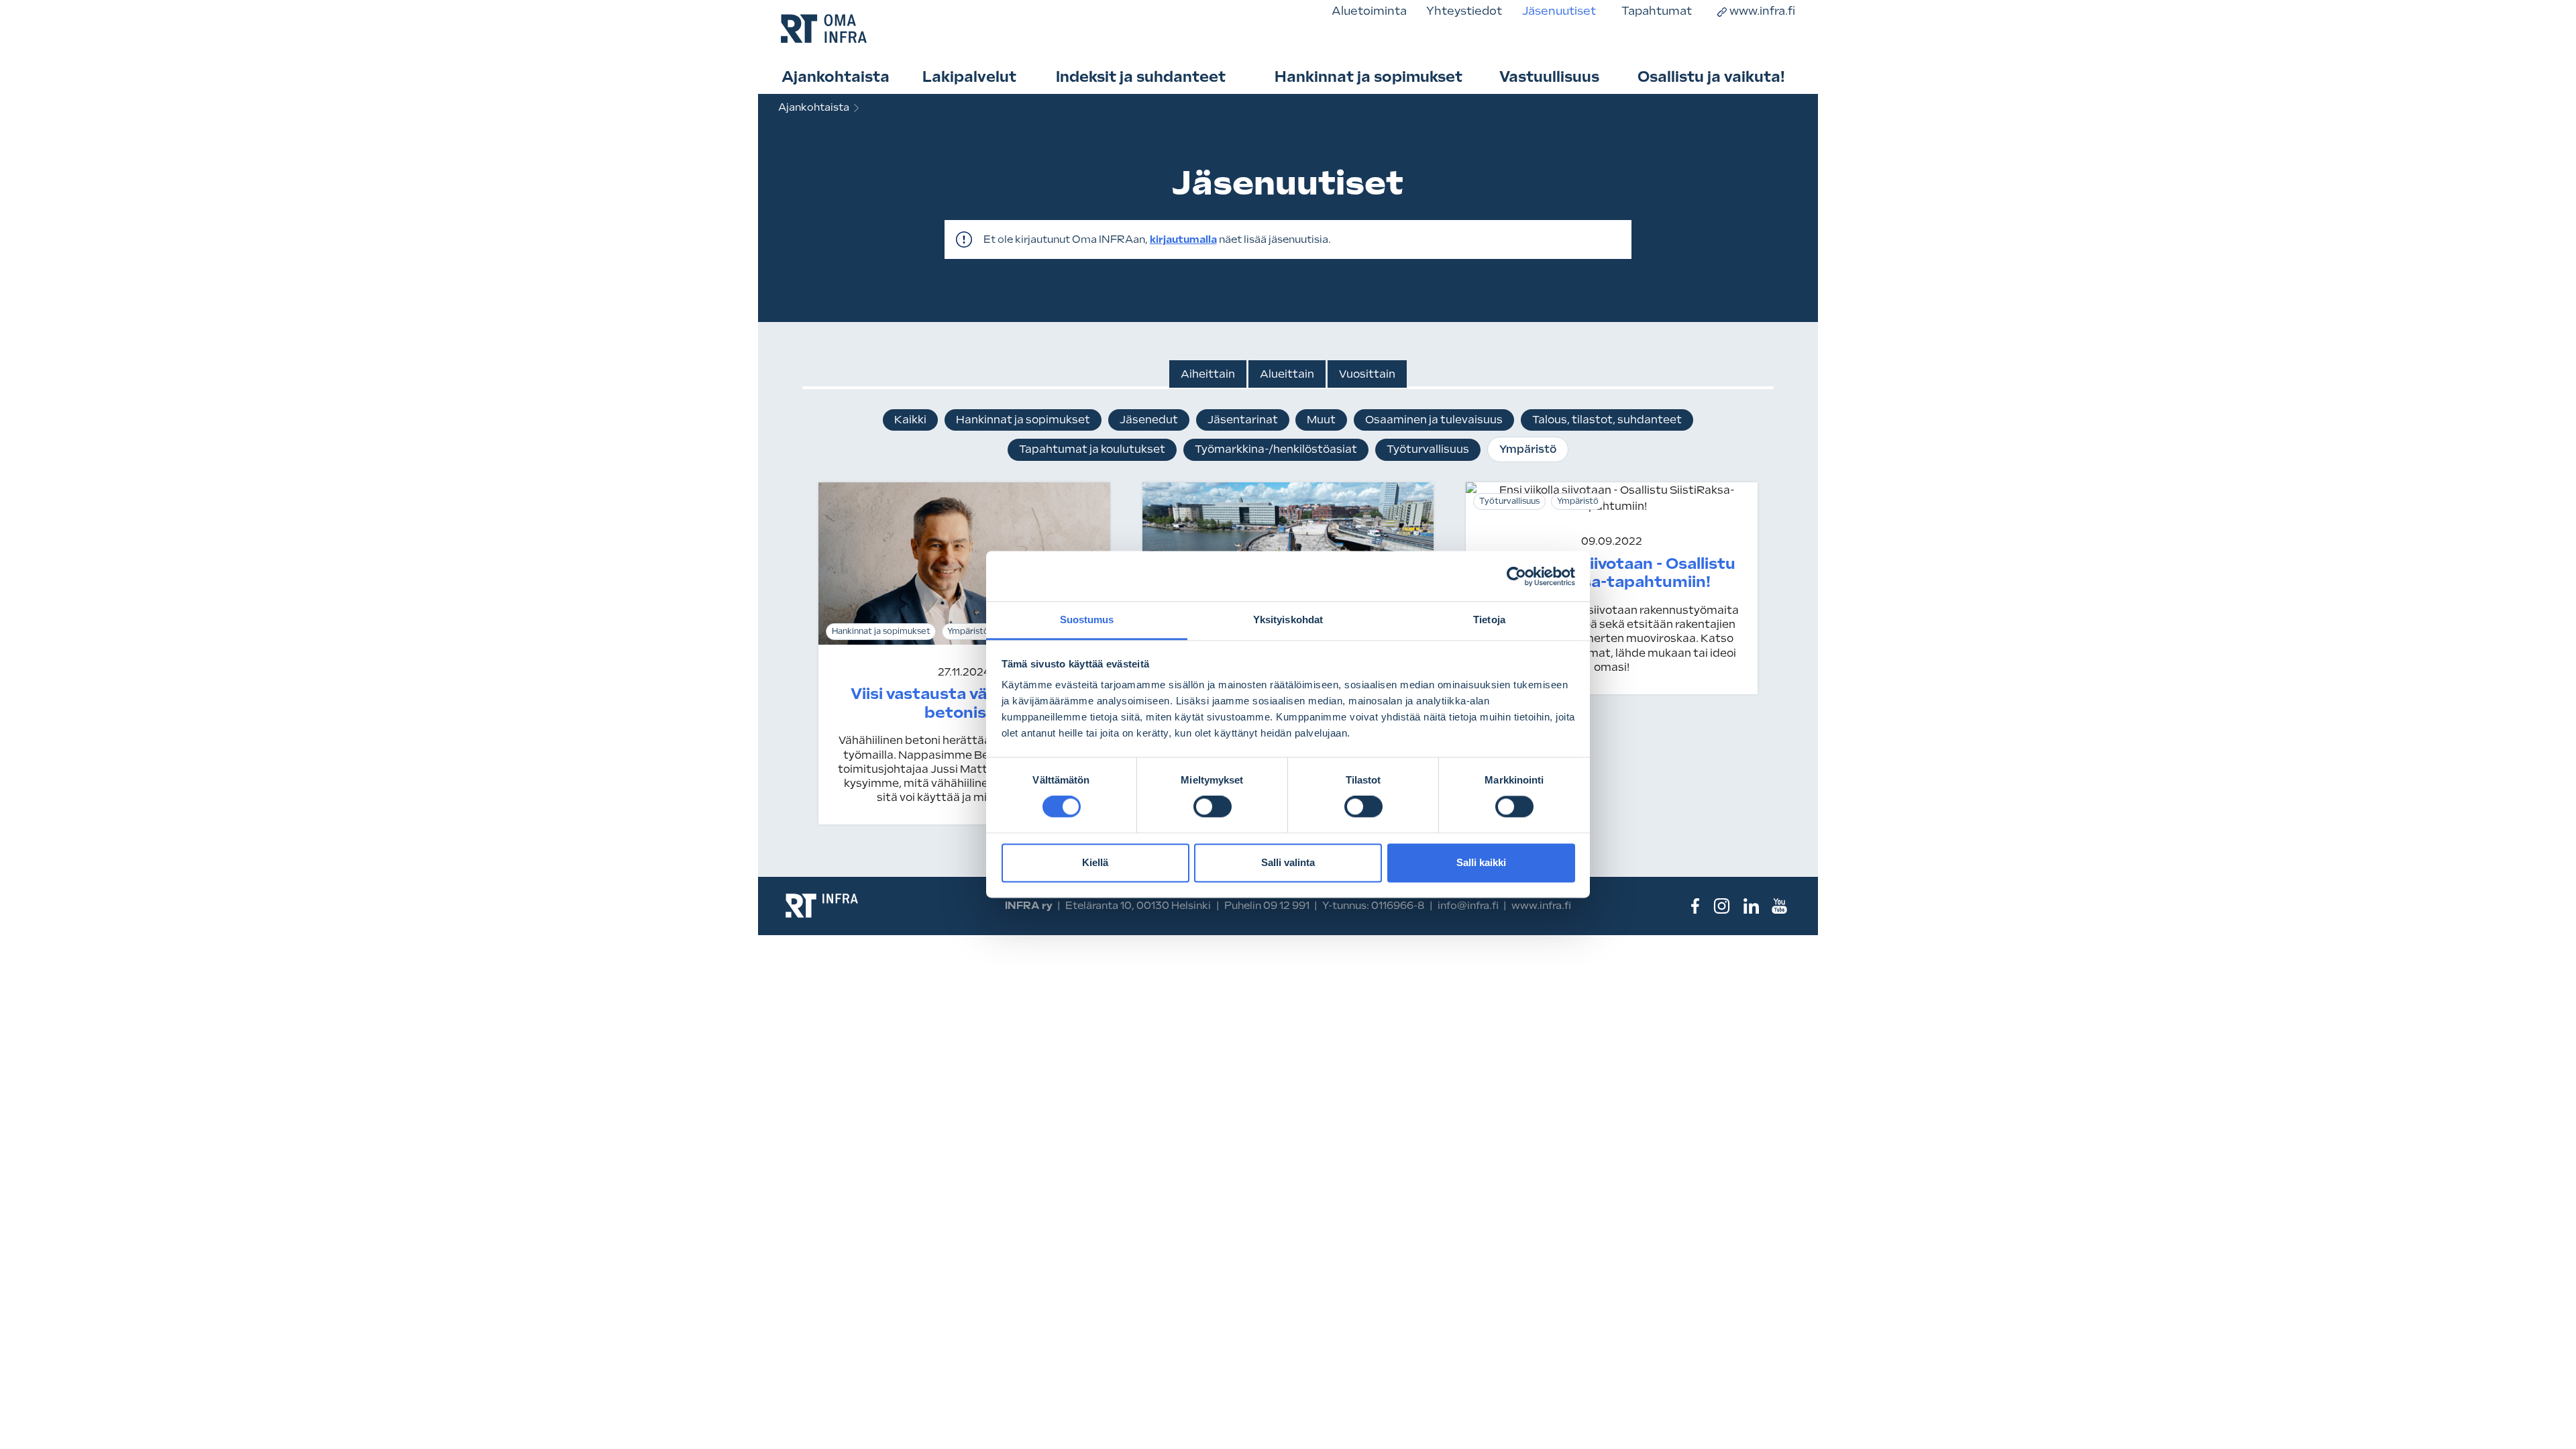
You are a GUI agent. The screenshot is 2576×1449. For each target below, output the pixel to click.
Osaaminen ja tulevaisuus (1434, 420)
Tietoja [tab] (1489, 620)
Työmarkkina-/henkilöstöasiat (1276, 449)
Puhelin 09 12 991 (1267, 906)
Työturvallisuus (1428, 449)
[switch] (1213, 807)
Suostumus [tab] (1087, 620)
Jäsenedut (1149, 420)
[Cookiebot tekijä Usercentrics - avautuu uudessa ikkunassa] (1516, 576)
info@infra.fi (1468, 906)
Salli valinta (1288, 862)
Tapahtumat (1657, 11)
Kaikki (910, 420)
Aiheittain (1208, 374)
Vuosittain (1367, 374)
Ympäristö (1528, 449)
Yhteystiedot (1464, 11)
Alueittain (1287, 374)
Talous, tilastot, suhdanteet (1607, 420)
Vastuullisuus (1549, 77)
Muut (1321, 420)
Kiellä (1095, 862)
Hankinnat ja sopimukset (1368, 77)
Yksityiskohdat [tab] (1288, 620)
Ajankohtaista (836, 77)
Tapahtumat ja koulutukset (1092, 449)
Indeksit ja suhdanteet (1141, 77)
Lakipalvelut (969, 77)
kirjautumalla (1183, 239)
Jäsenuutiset (1559, 11)
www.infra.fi (1762, 11)
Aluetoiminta (1369, 11)
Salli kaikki (1481, 862)
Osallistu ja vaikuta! (1711, 77)
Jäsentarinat (1243, 420)
